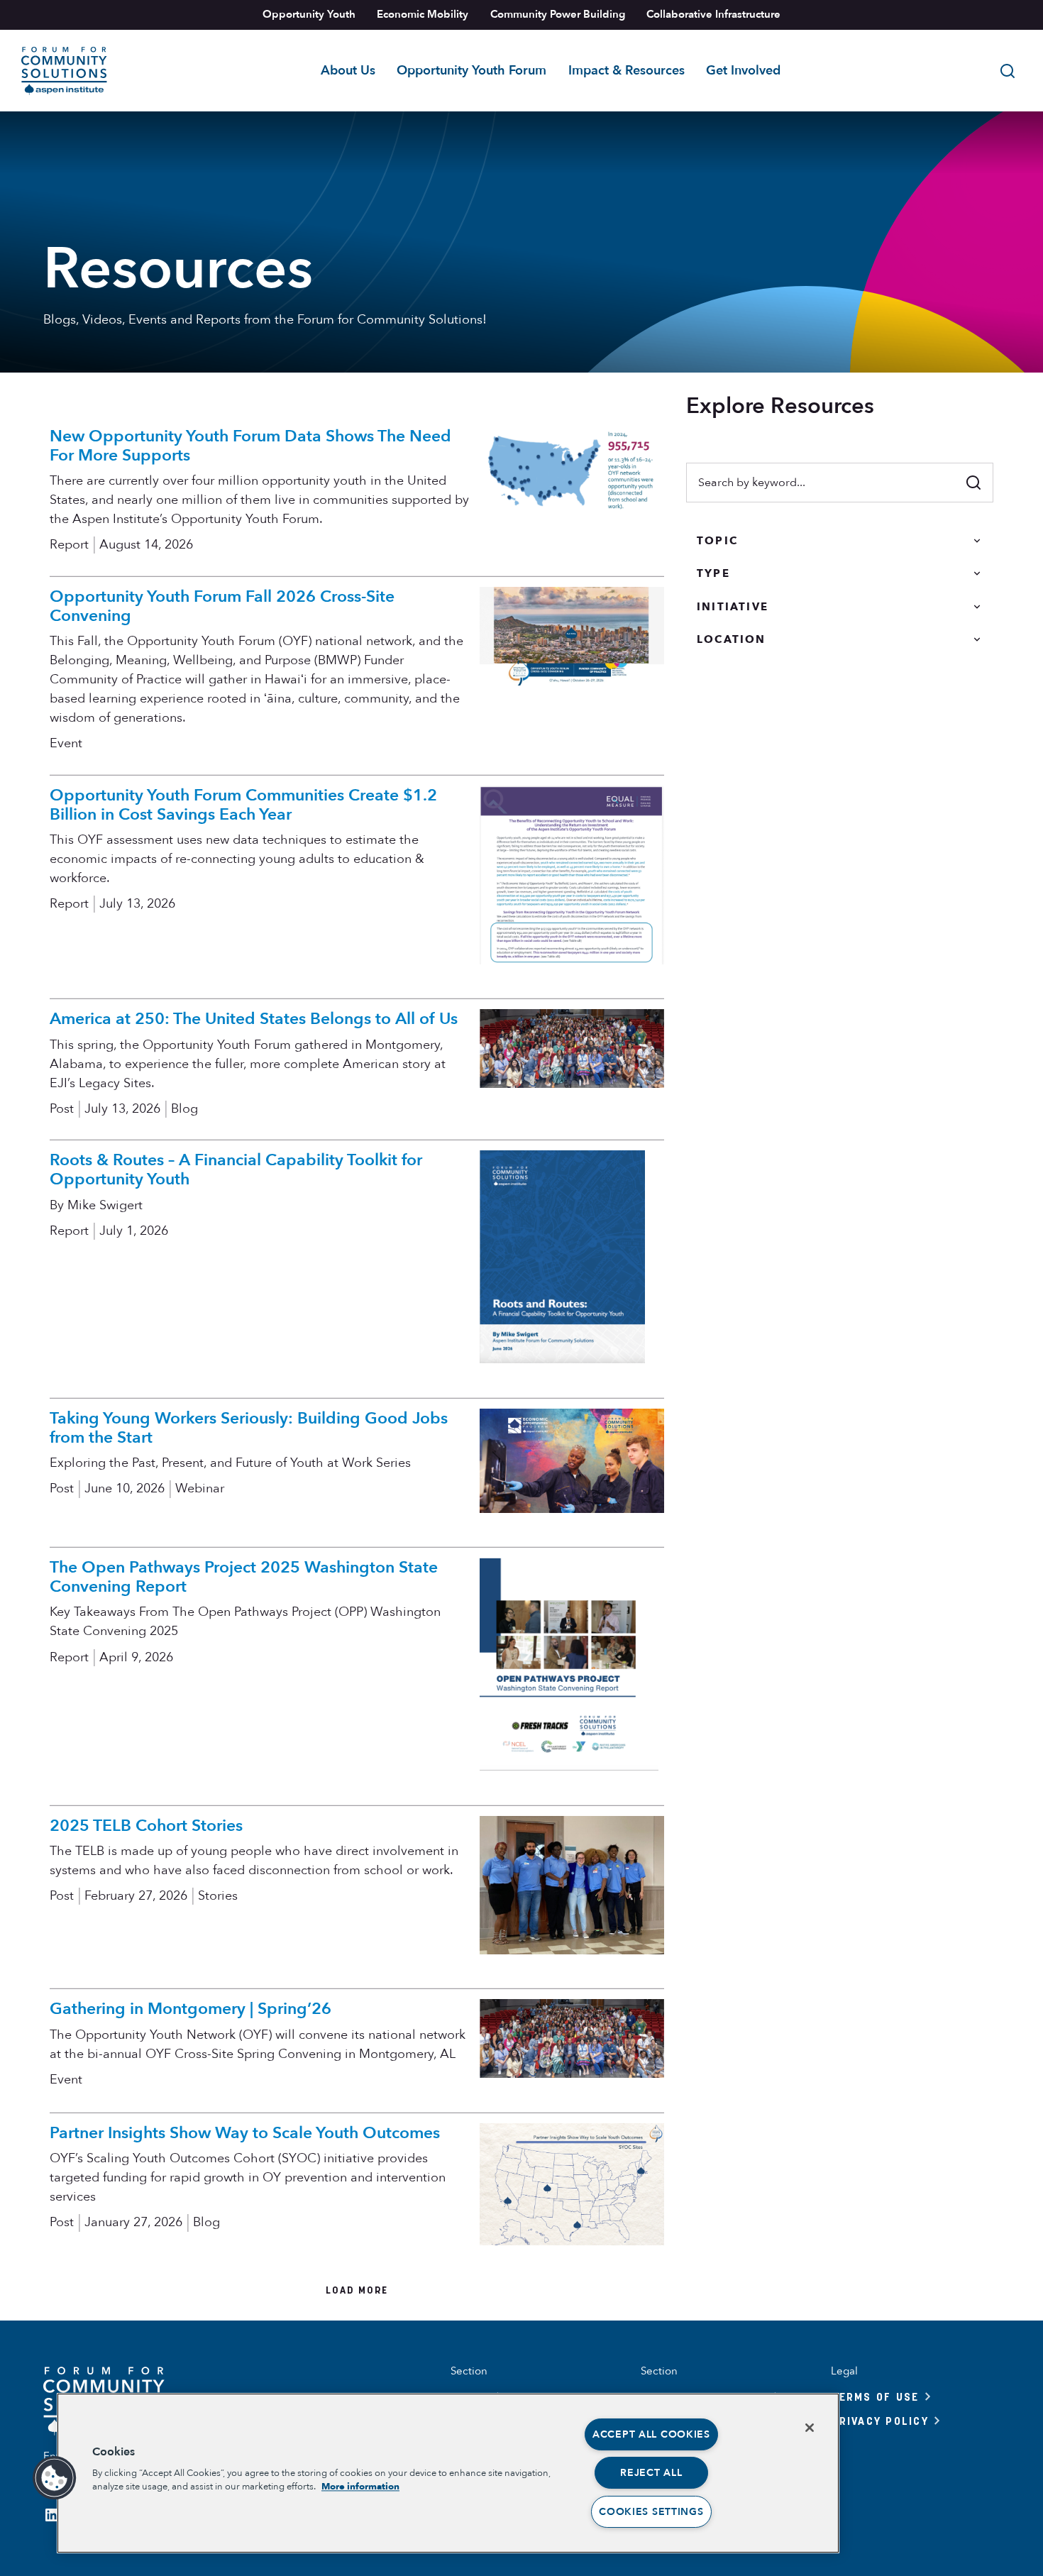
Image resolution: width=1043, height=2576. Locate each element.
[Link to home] (64, 71)
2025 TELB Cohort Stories (146, 1826)
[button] (55, 2478)
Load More (357, 2290)
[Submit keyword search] (973, 483)
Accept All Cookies (651, 2434)
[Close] (810, 2428)
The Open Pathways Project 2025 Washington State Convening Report (244, 1577)
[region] (448, 2473)
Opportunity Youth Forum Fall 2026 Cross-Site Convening (222, 606)
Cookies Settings (651, 2512)
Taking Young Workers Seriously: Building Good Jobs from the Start (249, 1428)
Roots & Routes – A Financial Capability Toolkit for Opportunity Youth (236, 1169)
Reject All (651, 2473)
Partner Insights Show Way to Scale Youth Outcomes (245, 2133)
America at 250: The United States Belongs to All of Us (254, 1019)
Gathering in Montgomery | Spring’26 (191, 2009)
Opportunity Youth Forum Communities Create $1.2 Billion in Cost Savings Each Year (243, 805)
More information (360, 2487)
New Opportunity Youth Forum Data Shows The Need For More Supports (250, 446)
